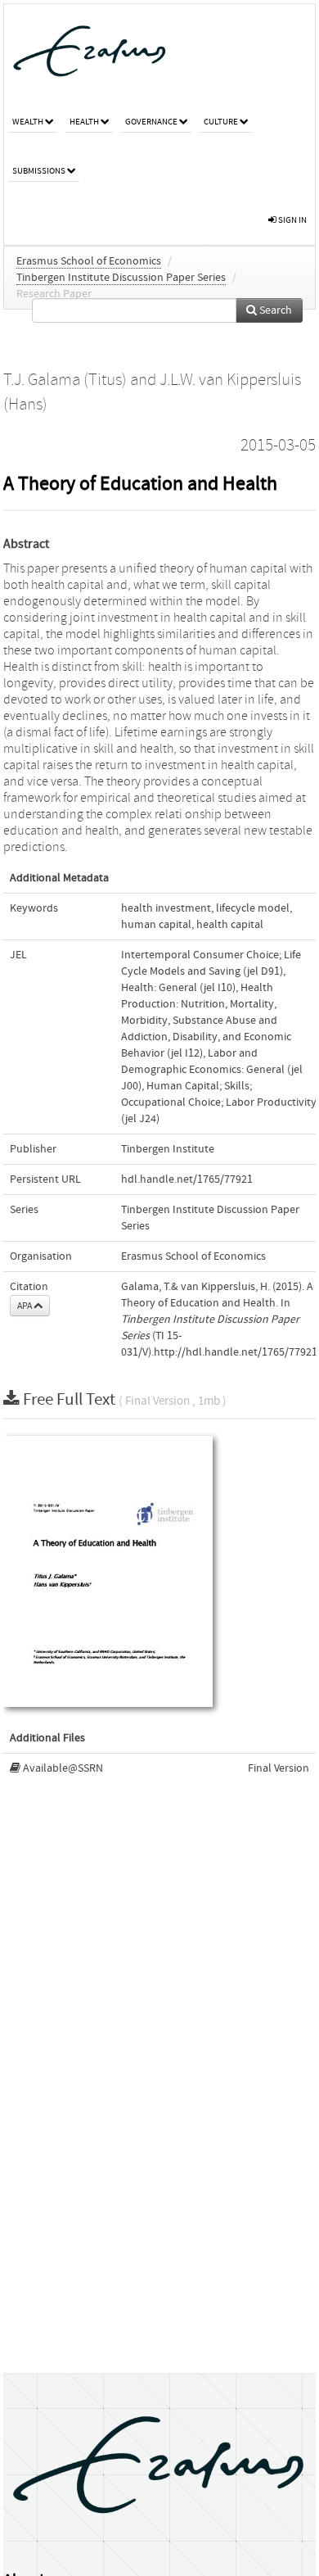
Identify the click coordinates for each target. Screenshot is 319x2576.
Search (274, 310)
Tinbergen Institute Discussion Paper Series (121, 278)
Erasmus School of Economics (89, 261)
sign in (292, 220)
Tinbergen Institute (168, 1149)
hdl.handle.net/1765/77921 (187, 1179)
